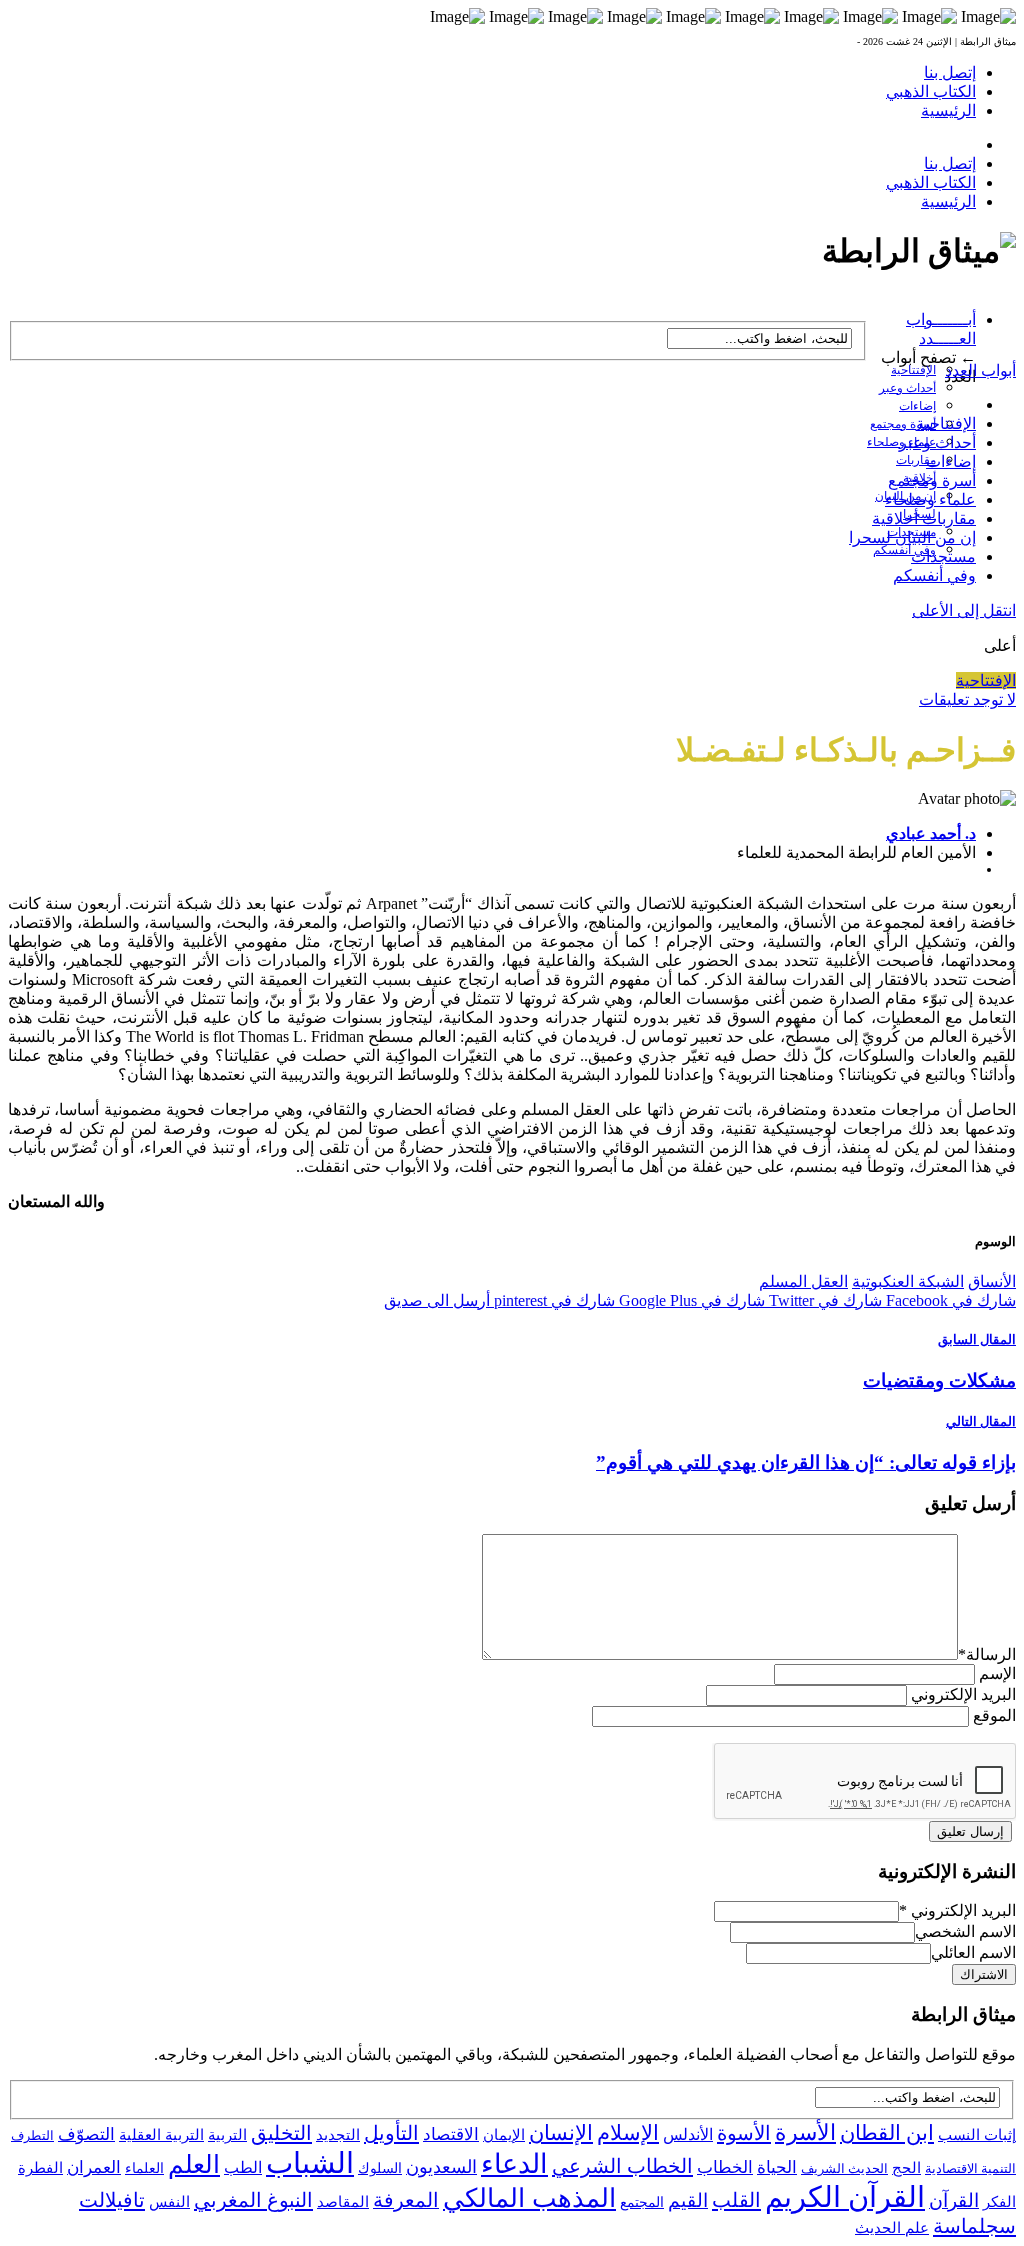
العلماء (144, 2168)
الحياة (777, 2167)
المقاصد (343, 2202)
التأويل (391, 2133)
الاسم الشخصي (965, 1931)
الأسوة (744, 2133)
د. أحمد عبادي (931, 833)
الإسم (997, 1673)
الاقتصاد (451, 2134)
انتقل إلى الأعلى (964, 610)
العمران (94, 2167)
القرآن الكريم (845, 2197)
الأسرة (805, 2133)
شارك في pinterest (552, 1300)
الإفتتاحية (913, 370)
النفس (169, 2201)
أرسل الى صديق (437, 1300)
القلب (736, 2200)
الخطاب (725, 2167)
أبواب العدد (980, 370)
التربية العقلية (161, 2134)
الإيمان (504, 2135)
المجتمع (642, 2202)
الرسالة (987, 1654)
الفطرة (40, 2168)
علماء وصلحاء (930, 499)
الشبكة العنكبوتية (908, 1281)
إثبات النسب (977, 2134)
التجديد (338, 2134)
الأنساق (992, 1281)
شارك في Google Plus (690, 1300)
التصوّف (86, 2134)
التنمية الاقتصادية (970, 2168)
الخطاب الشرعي (622, 2166)
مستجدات (943, 556)
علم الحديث (892, 2228)
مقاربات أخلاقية (924, 518)
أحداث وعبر (907, 388)
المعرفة (406, 2200)
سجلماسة (974, 2226)
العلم (194, 2164)
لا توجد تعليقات (967, 699)
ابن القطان (887, 2133)
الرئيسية (948, 110)
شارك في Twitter (823, 1300)
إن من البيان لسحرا (912, 537)
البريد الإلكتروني (963, 1694)
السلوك (380, 2168)
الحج (906, 2167)
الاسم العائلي (973, 1952)
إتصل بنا (950, 72)
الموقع (994, 1715)
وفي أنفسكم (904, 550)
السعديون (441, 2167)
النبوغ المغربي (253, 2200)
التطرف (32, 2135)
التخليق (281, 2133)
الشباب (310, 2163)
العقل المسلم (803, 1281)
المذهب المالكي (529, 2198)
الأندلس (688, 2134)
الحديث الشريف (844, 2168)
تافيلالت (112, 2200)
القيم (688, 2200)
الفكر (999, 2202)
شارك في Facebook (949, 1300)
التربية (227, 2135)
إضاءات (917, 406)
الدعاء (514, 2164)
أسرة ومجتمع (903, 424)
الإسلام (628, 2133)
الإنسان (561, 2133)
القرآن (954, 2200)
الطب (243, 2167)
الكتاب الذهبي (931, 91)
